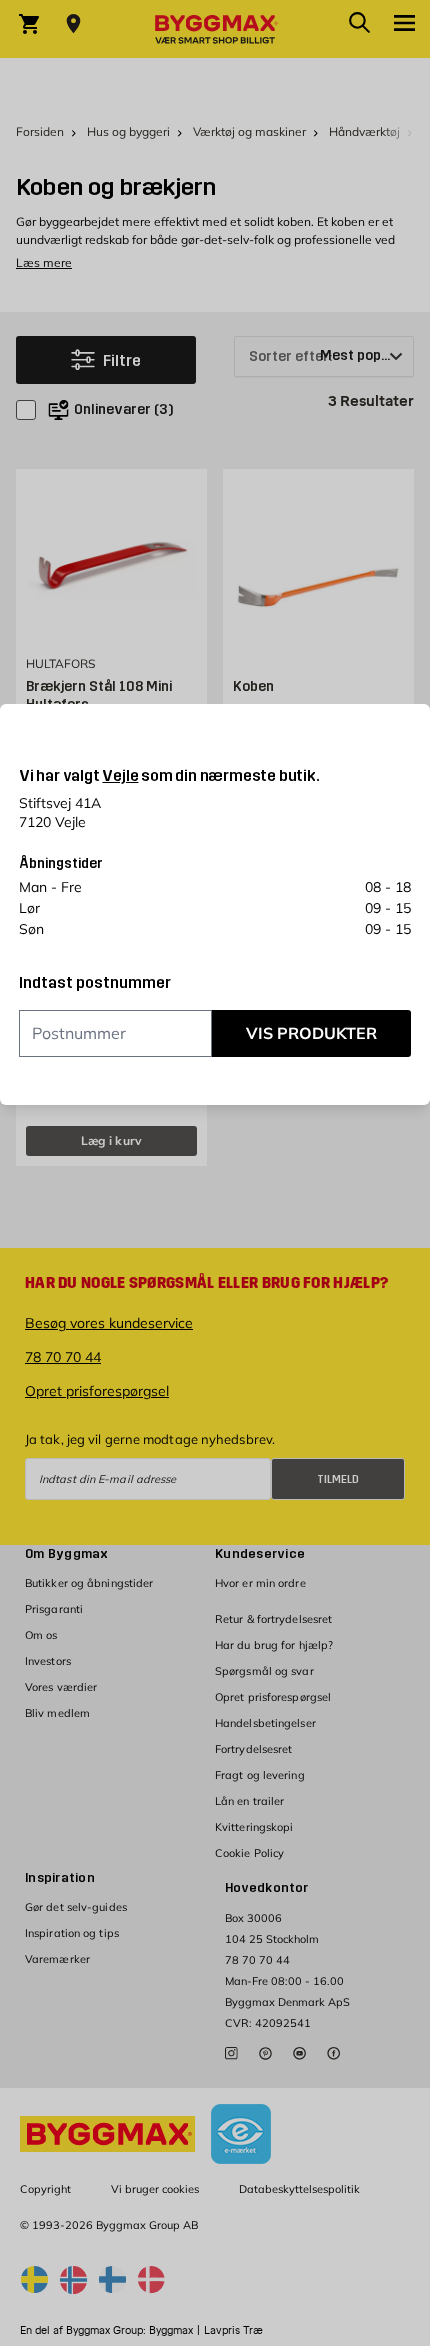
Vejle (120, 775)
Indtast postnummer (95, 983)
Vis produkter (311, 1033)
